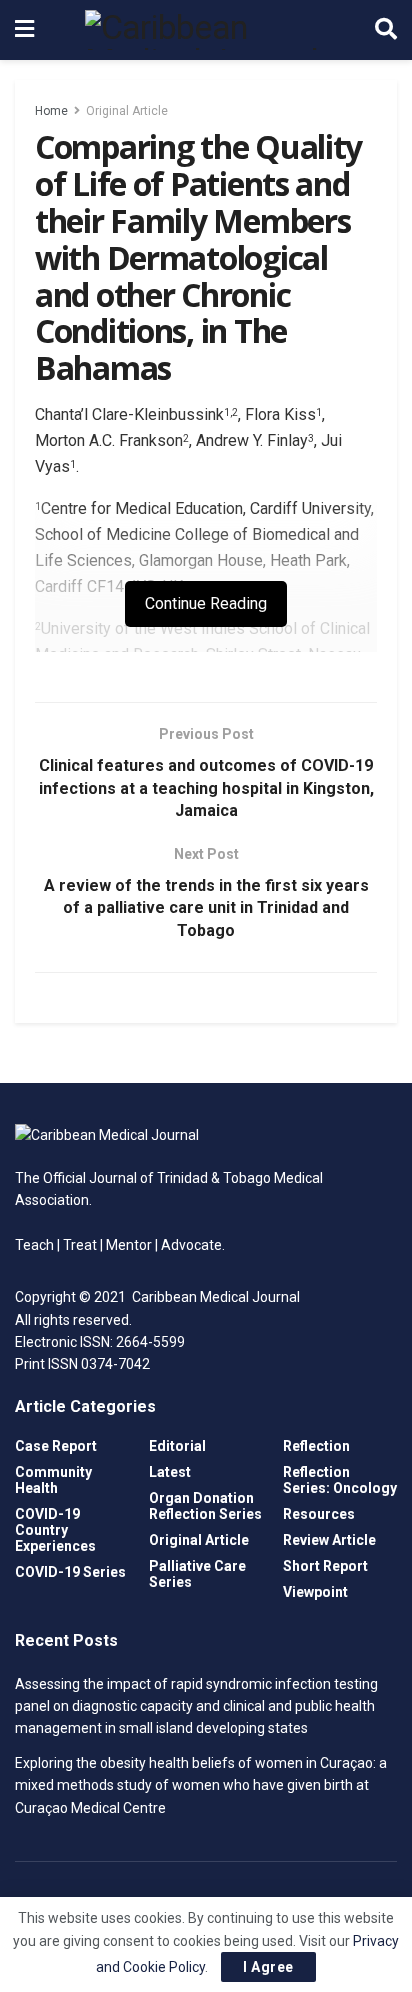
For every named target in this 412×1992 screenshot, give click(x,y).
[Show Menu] (24, 30)
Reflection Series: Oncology (340, 1480)
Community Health (53, 1480)
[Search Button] (386, 30)
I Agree (268, 1967)
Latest (170, 1472)
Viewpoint (315, 1592)
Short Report (325, 1566)
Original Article (127, 111)
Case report (56, 1446)
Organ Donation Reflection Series (205, 1506)
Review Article (329, 1540)
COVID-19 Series (70, 1572)
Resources (319, 1514)
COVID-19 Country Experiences (55, 1530)
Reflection (316, 1446)
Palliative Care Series (197, 1574)
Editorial (177, 1446)
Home (51, 111)
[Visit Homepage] (205, 30)
